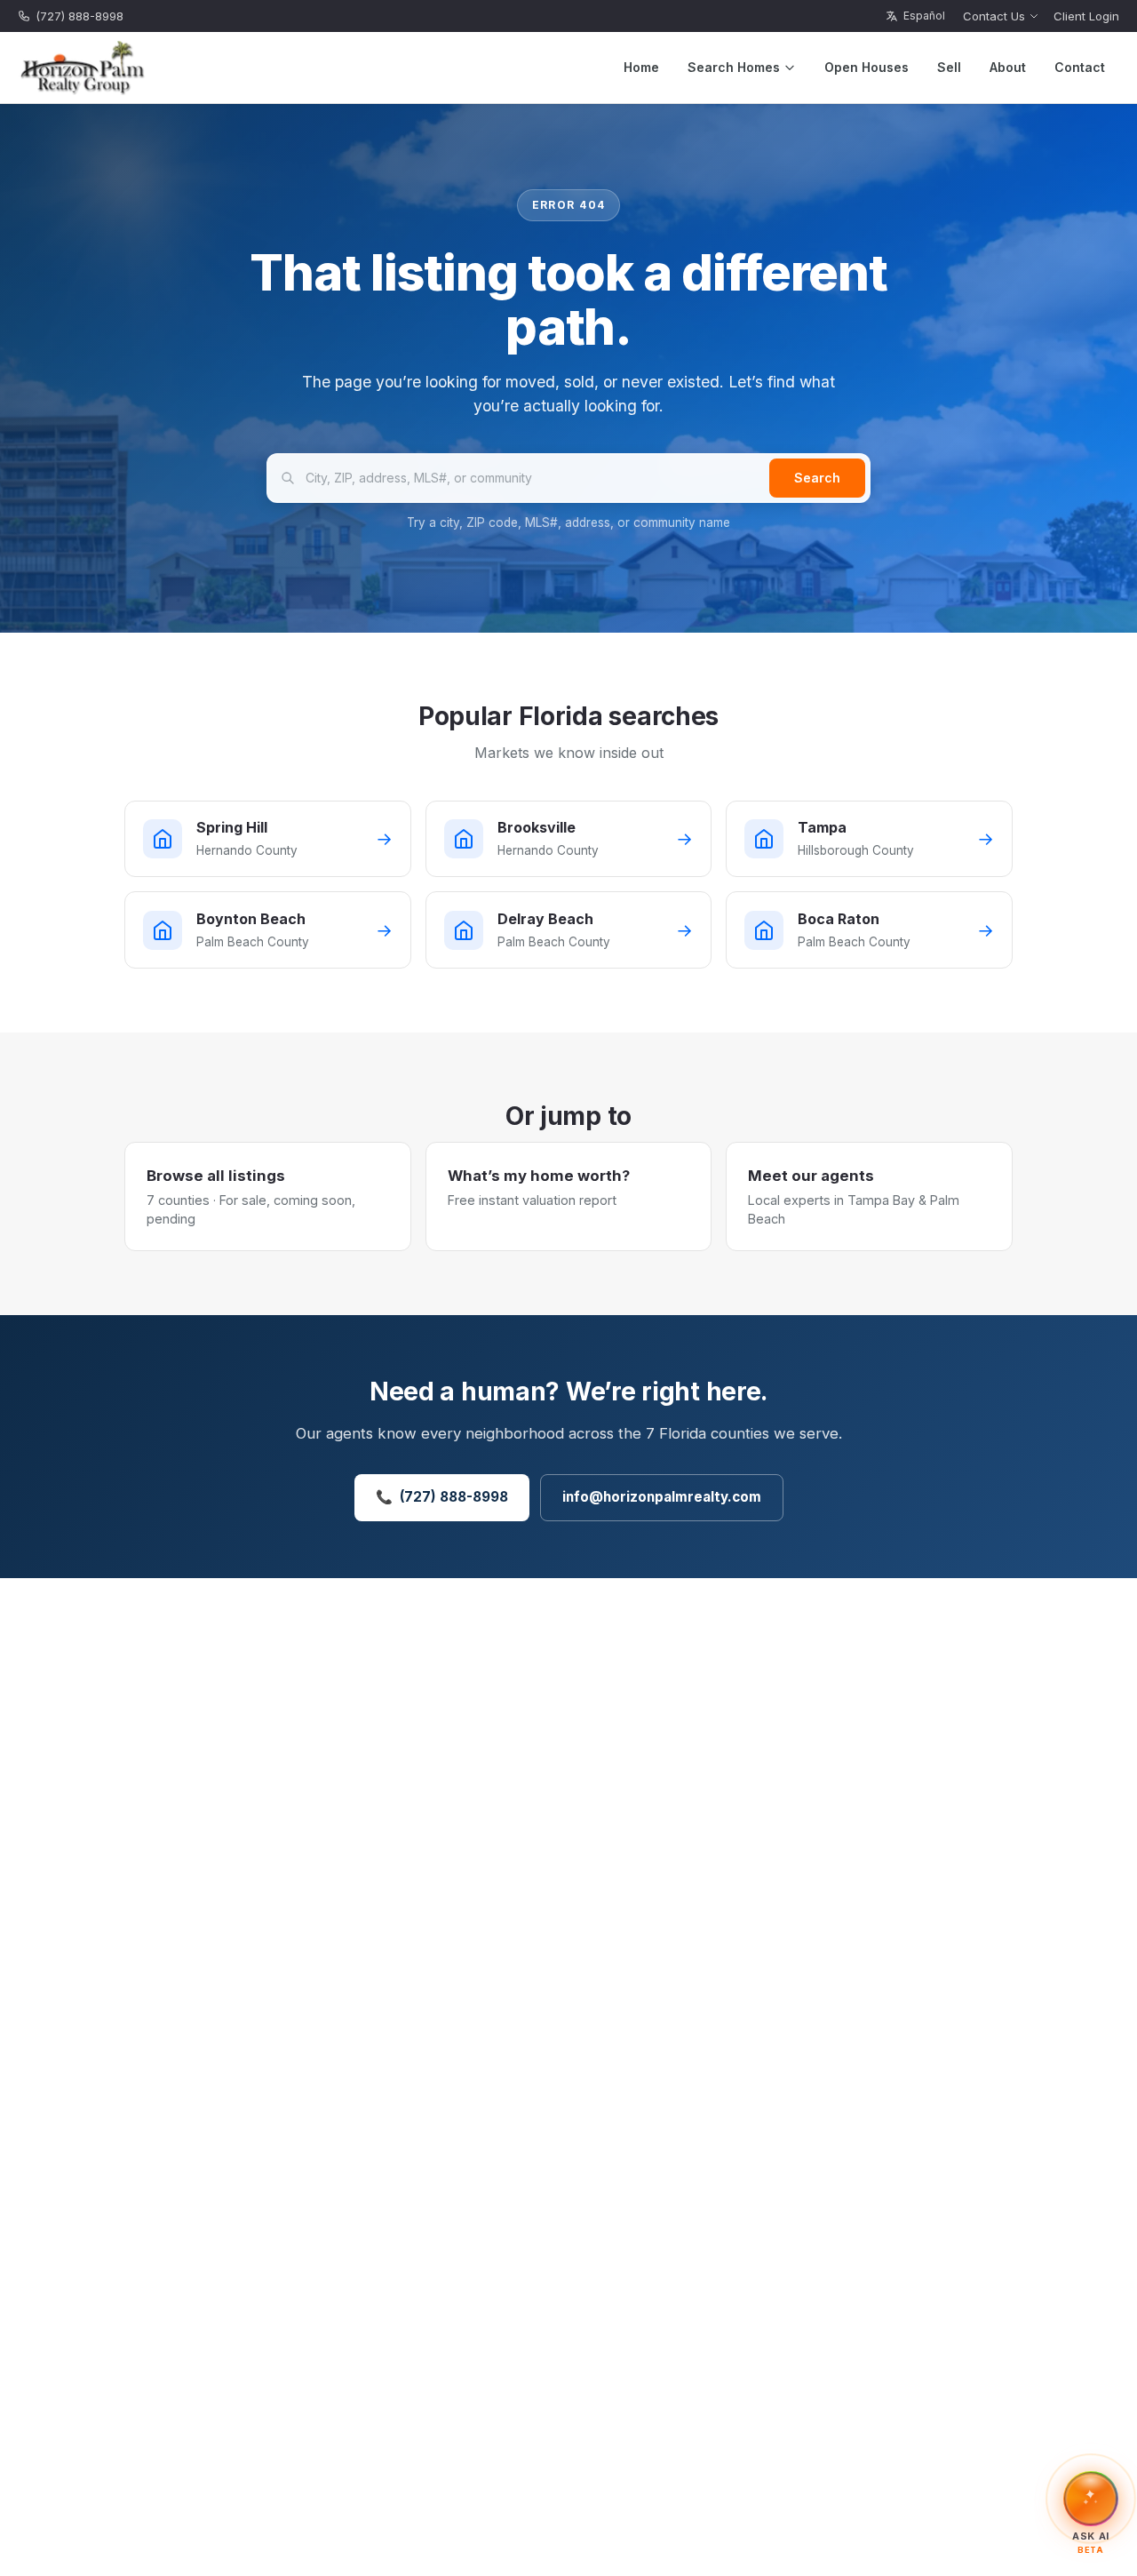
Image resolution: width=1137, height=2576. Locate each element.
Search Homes (734, 67)
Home (641, 67)
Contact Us (994, 16)
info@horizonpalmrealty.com (662, 1497)
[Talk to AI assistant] (1091, 2497)
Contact (1080, 67)
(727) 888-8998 (80, 16)
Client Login (1086, 16)
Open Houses (867, 67)
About (1008, 67)
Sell (949, 67)
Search (817, 478)
